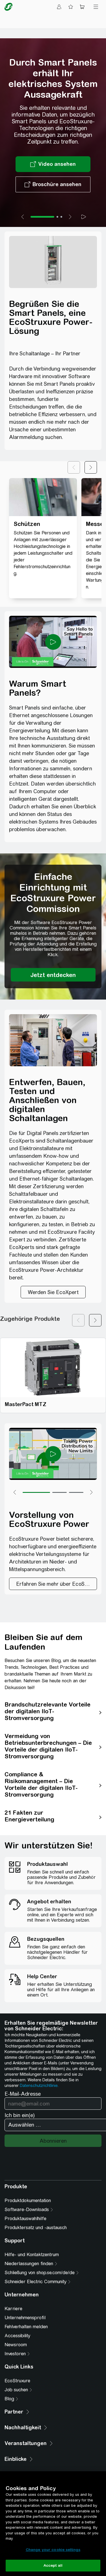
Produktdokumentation (28, 2201)
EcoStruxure (17, 2381)
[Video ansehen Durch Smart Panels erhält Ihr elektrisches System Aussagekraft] (53, 164)
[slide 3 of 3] (61, 217)
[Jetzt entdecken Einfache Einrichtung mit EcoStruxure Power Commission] (53, 975)
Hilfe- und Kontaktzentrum (32, 2255)
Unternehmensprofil (25, 2318)
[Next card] (95, 1320)
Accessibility (17, 2336)
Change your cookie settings (53, 2550)
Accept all (53, 2565)
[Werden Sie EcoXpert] (53, 1292)
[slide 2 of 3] (57, 217)
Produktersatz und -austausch (36, 2228)
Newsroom (16, 2345)
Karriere (13, 2309)
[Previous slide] (23, 217)
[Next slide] (70, 217)
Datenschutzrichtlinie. (39, 2086)
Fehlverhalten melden (26, 2327)
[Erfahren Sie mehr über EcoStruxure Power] (53, 1584)
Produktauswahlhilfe (25, 2219)
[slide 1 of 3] (42, 217)
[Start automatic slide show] (84, 217)
